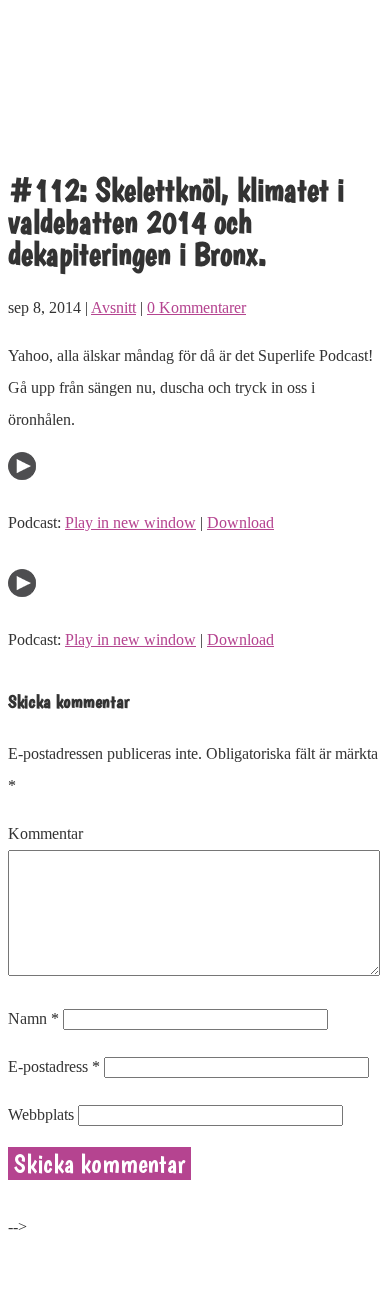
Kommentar (45, 833)
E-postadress (54, 1066)
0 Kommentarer (196, 307)
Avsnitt (113, 307)
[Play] (22, 474)
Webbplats (41, 1114)
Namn (33, 1018)
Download (240, 522)
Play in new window (130, 522)
